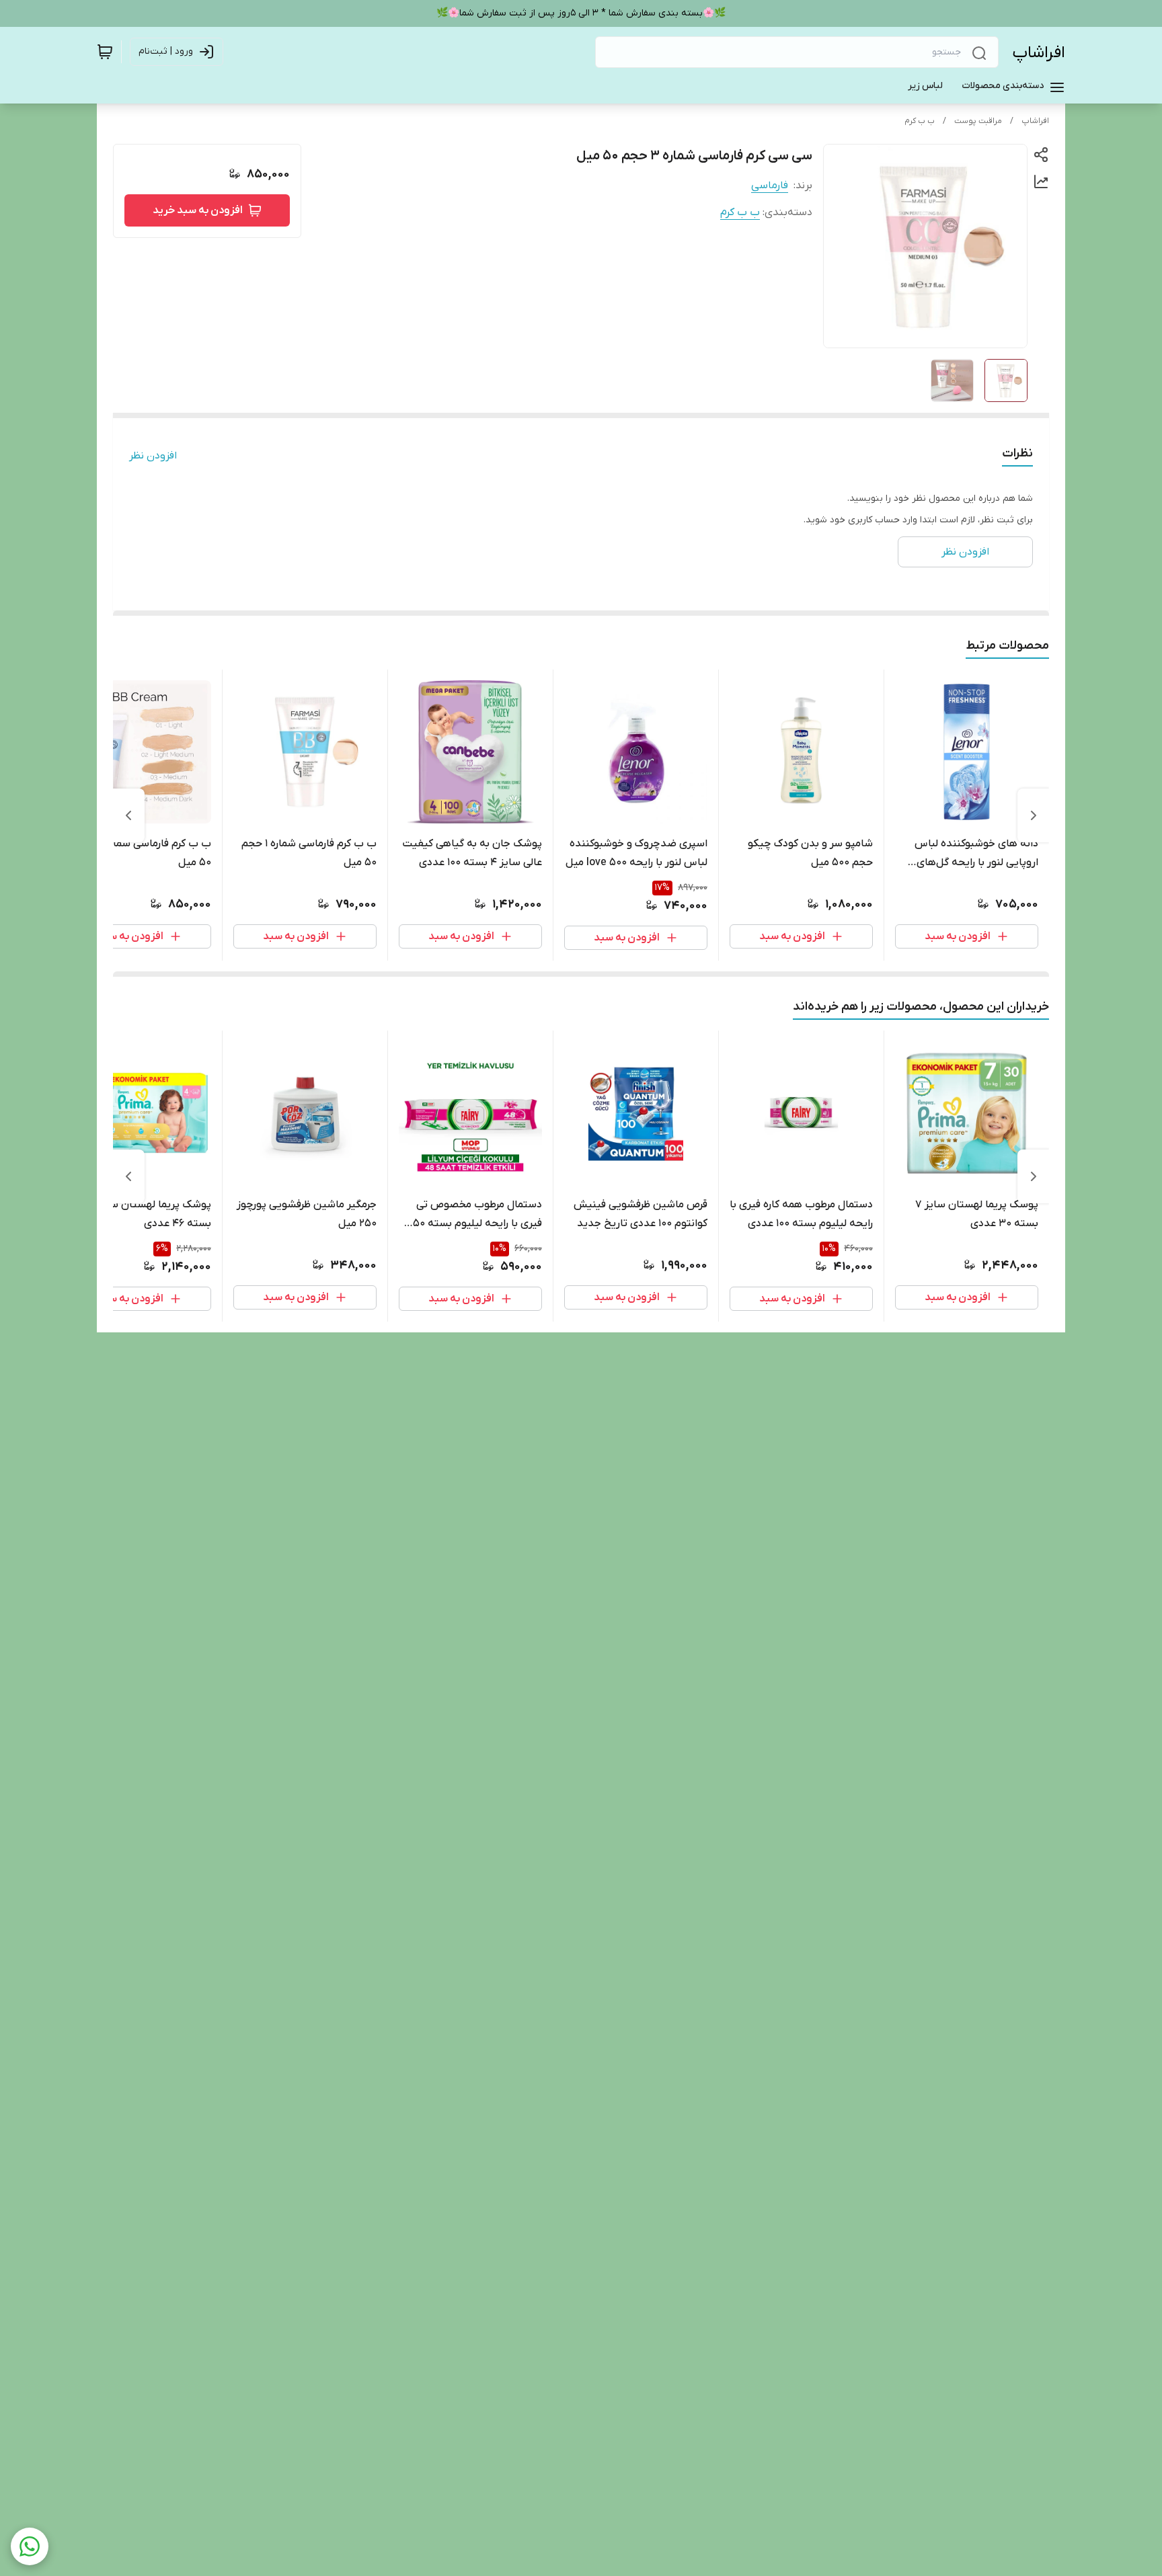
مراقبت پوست (978, 121)
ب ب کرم (920, 121)
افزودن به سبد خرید (198, 210)
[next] (128, 815)
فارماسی (770, 186)
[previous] (1034, 815)
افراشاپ (1039, 53)
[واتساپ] (30, 2546)
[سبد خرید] (105, 52)
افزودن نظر (153, 456)
